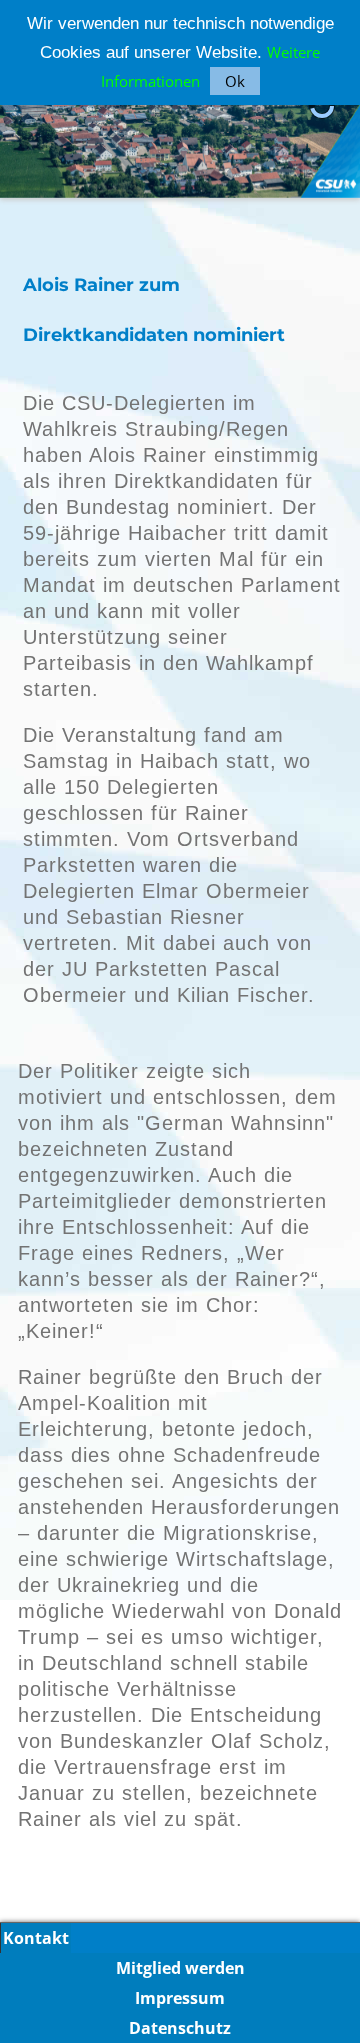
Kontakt (36, 1938)
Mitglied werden (180, 1968)
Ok (235, 81)
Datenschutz (180, 2028)
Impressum (180, 1998)
